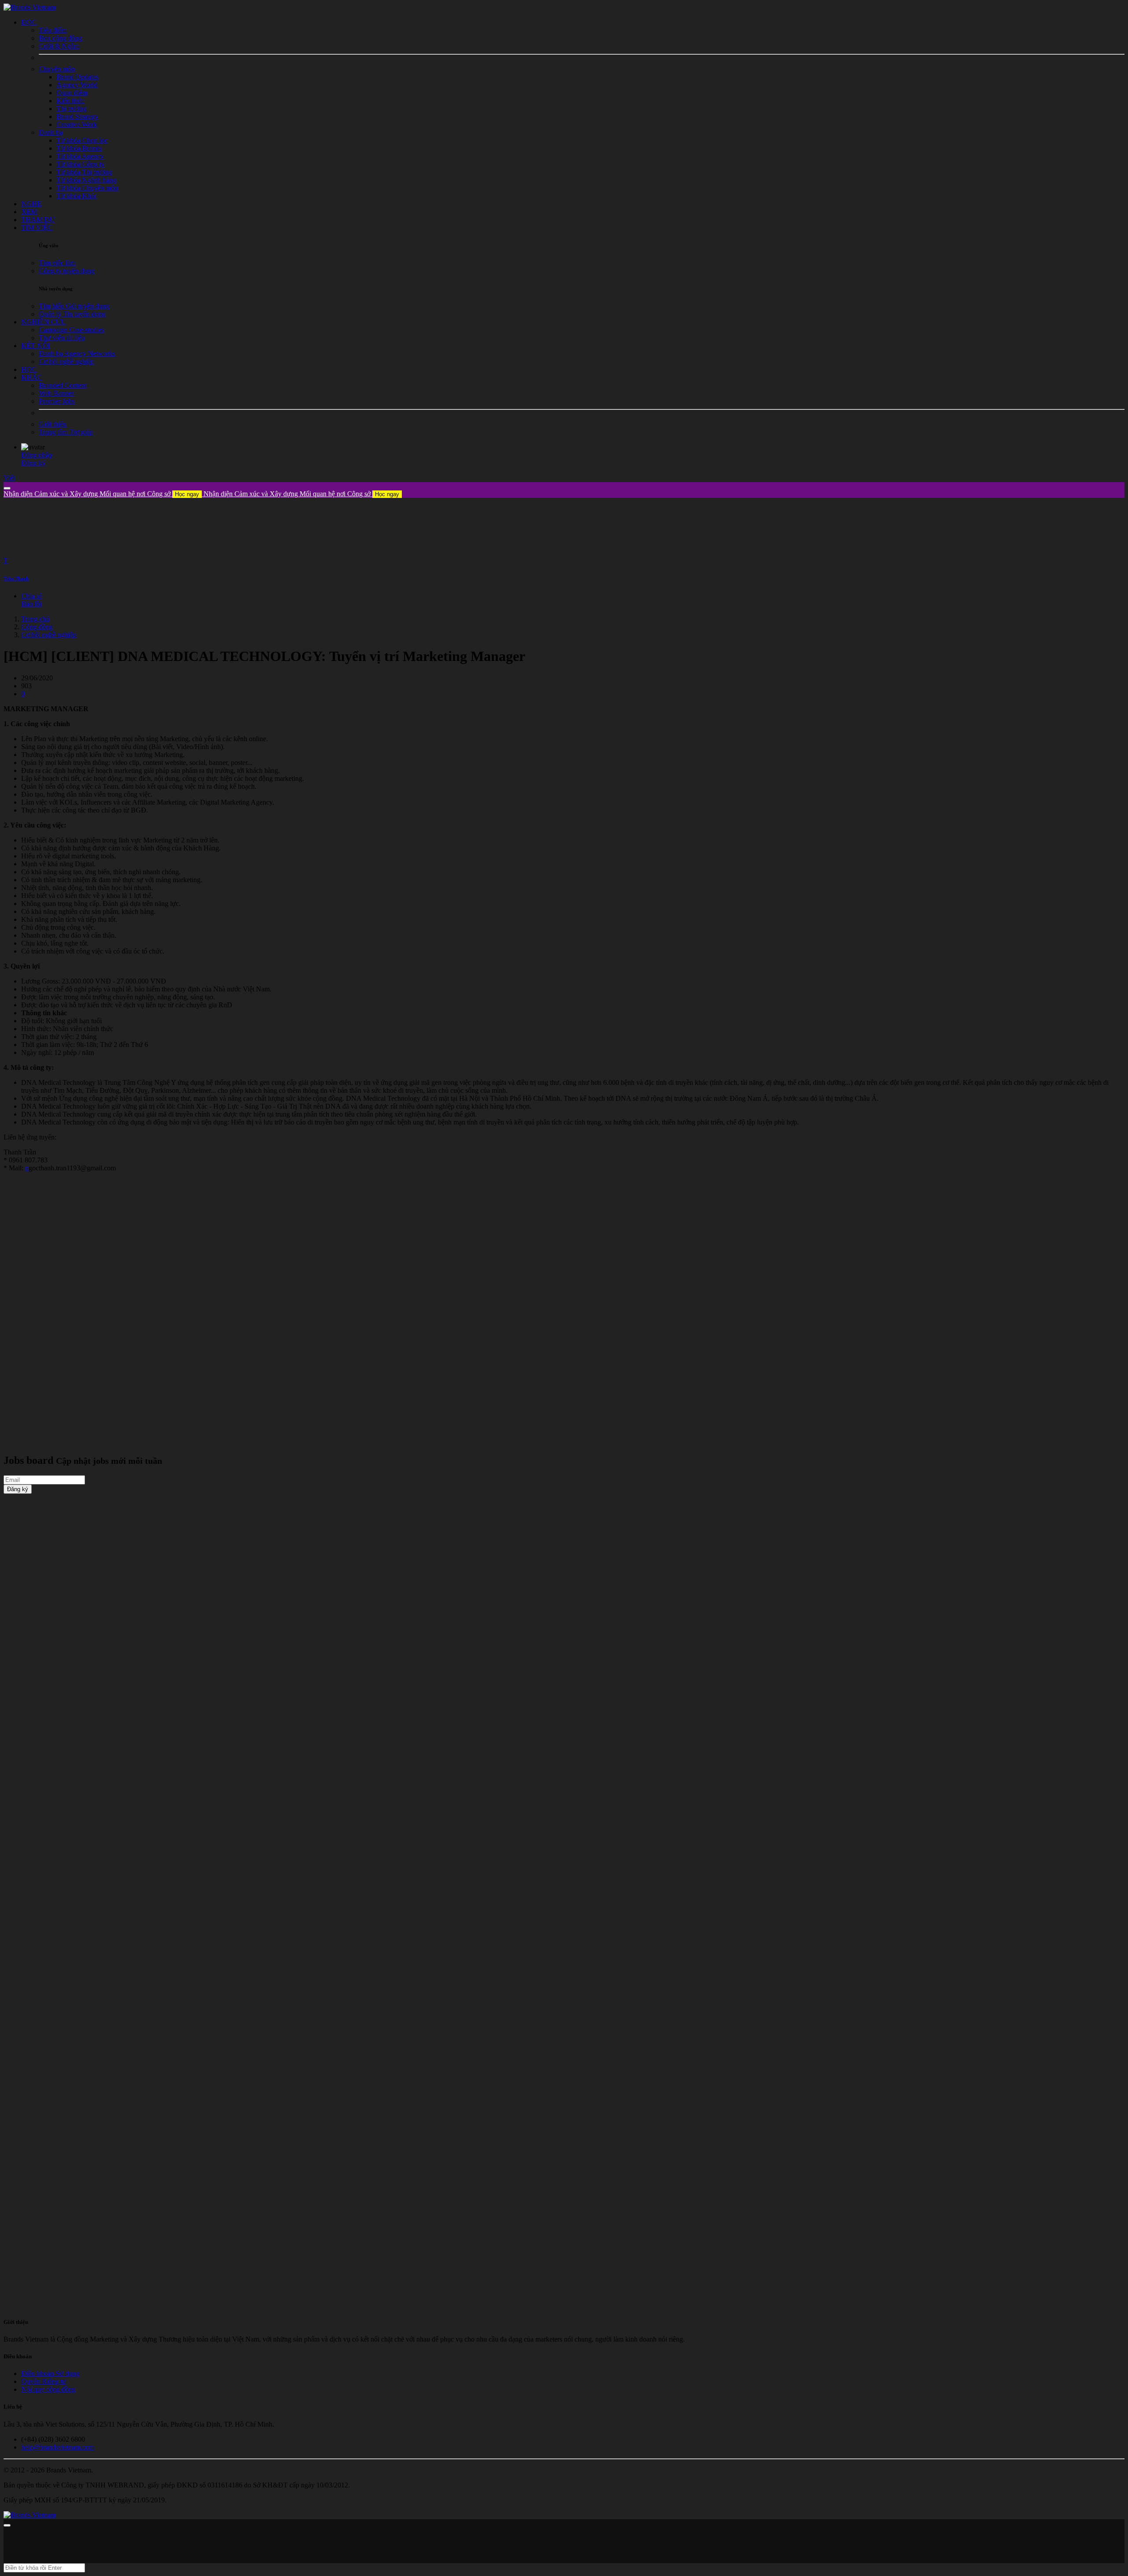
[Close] (7, 488)
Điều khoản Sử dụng (50, 2374)
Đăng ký (33, 463)
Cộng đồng (37, 627)
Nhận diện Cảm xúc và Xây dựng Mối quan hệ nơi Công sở (101, 494)
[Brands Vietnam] (30, 7)
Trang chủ (35, 619)
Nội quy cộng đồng (48, 2389)
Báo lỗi (31, 604)
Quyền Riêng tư (44, 2381)
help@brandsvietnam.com (58, 2447)
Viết (9, 478)
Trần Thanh (16, 579)
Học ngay (187, 494)
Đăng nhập (37, 455)
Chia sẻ (32, 596)
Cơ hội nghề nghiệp (49, 635)
